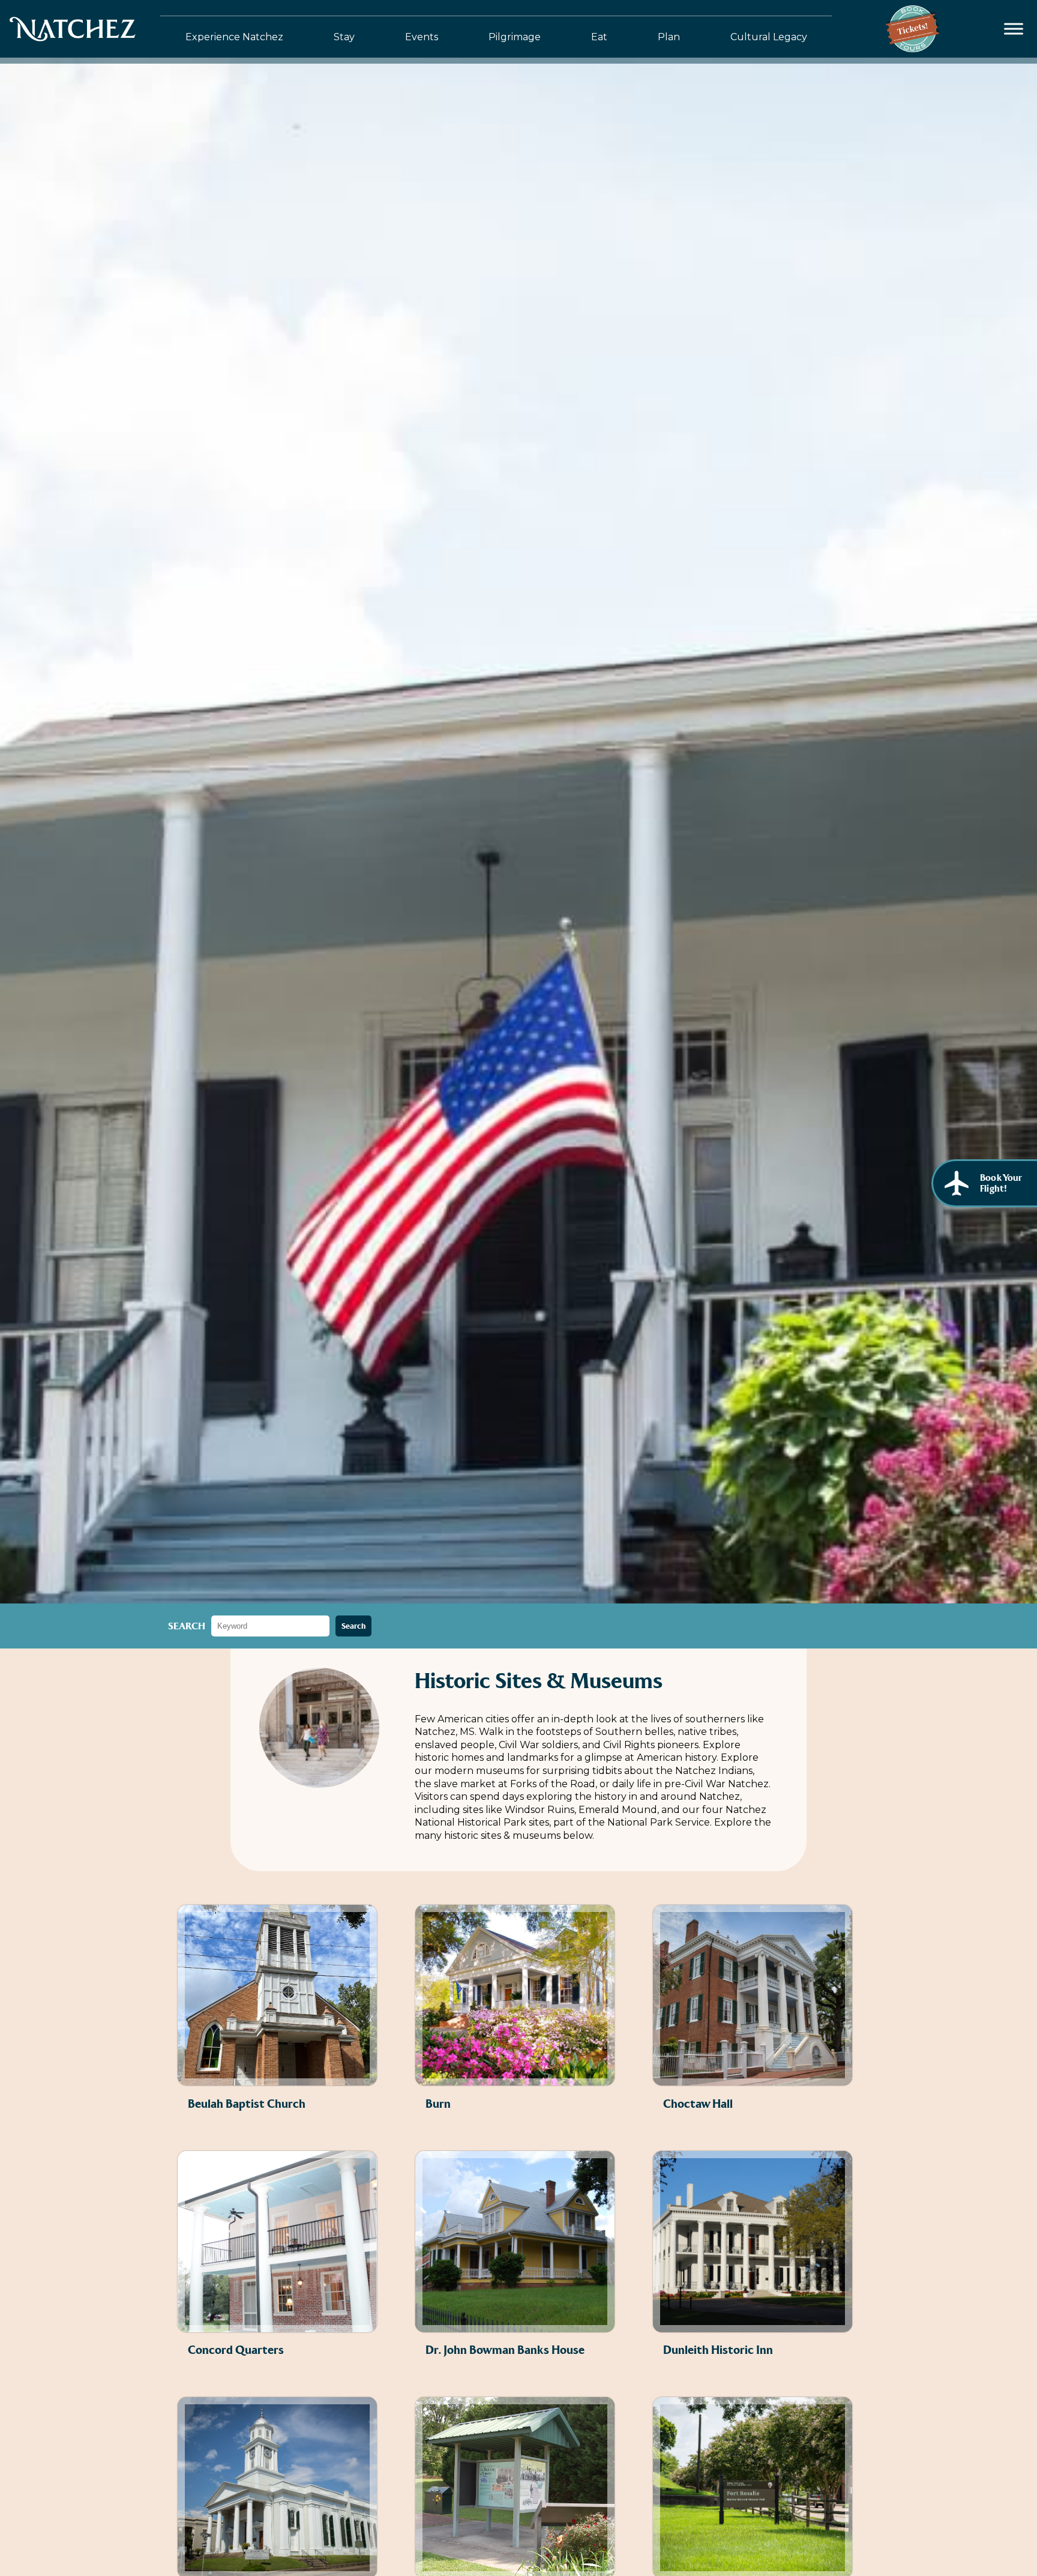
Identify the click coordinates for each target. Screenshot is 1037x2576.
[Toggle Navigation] (1014, 29)
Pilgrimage (515, 37)
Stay (344, 37)
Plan (669, 37)
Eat (599, 37)
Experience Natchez (234, 37)
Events (422, 37)
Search (187, 1626)
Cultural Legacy (769, 37)
